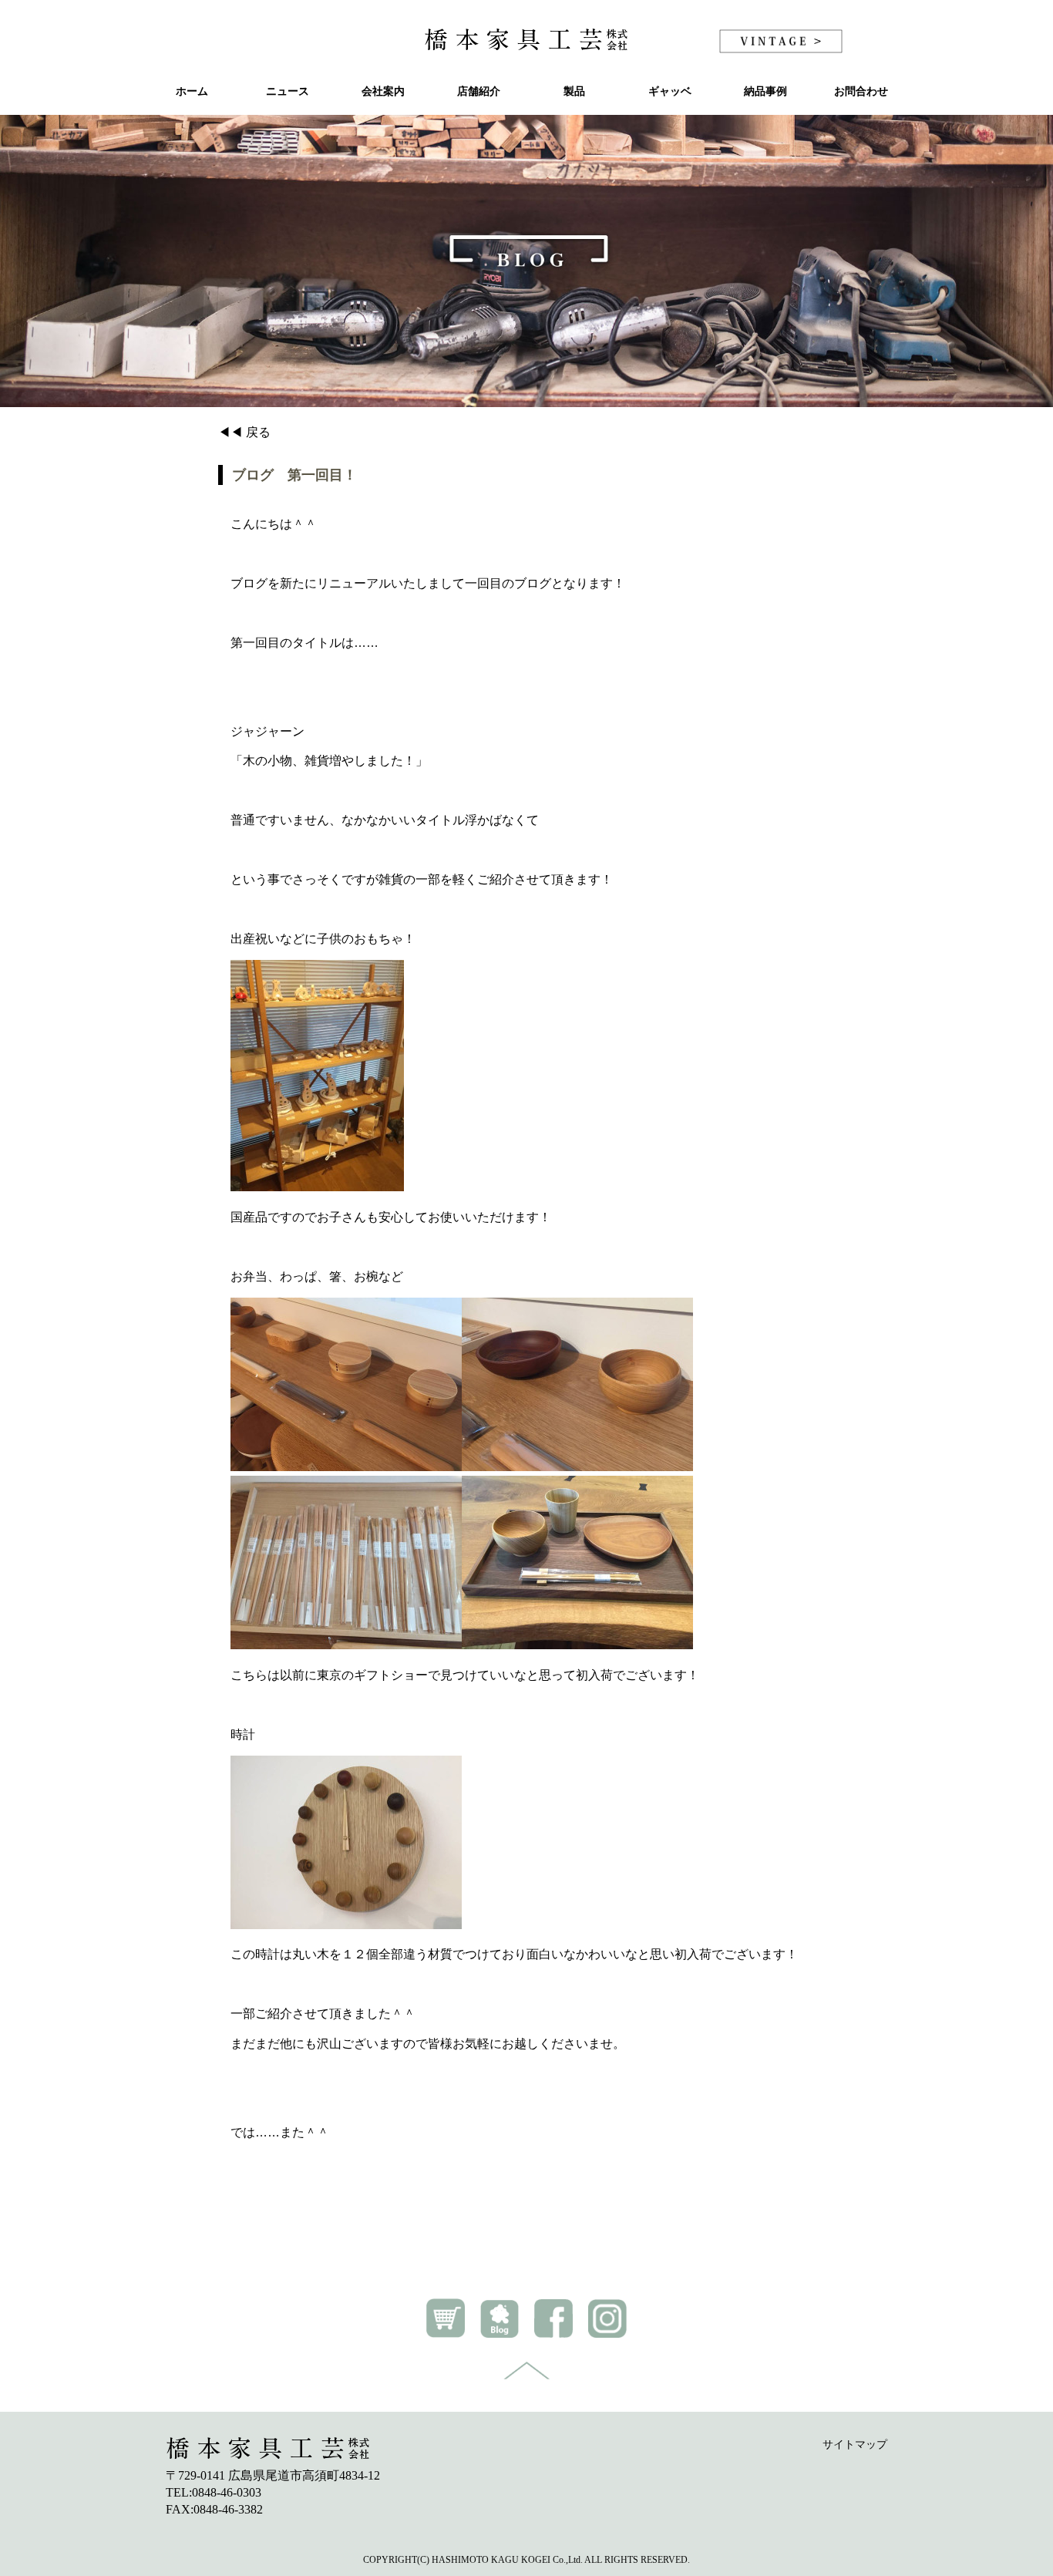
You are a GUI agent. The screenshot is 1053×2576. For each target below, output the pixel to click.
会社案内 (383, 91)
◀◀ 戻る (244, 432)
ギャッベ (670, 91)
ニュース (288, 91)
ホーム (192, 91)
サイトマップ (855, 2445)
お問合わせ (861, 91)
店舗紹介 (479, 91)
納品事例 (765, 91)
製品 (574, 91)
